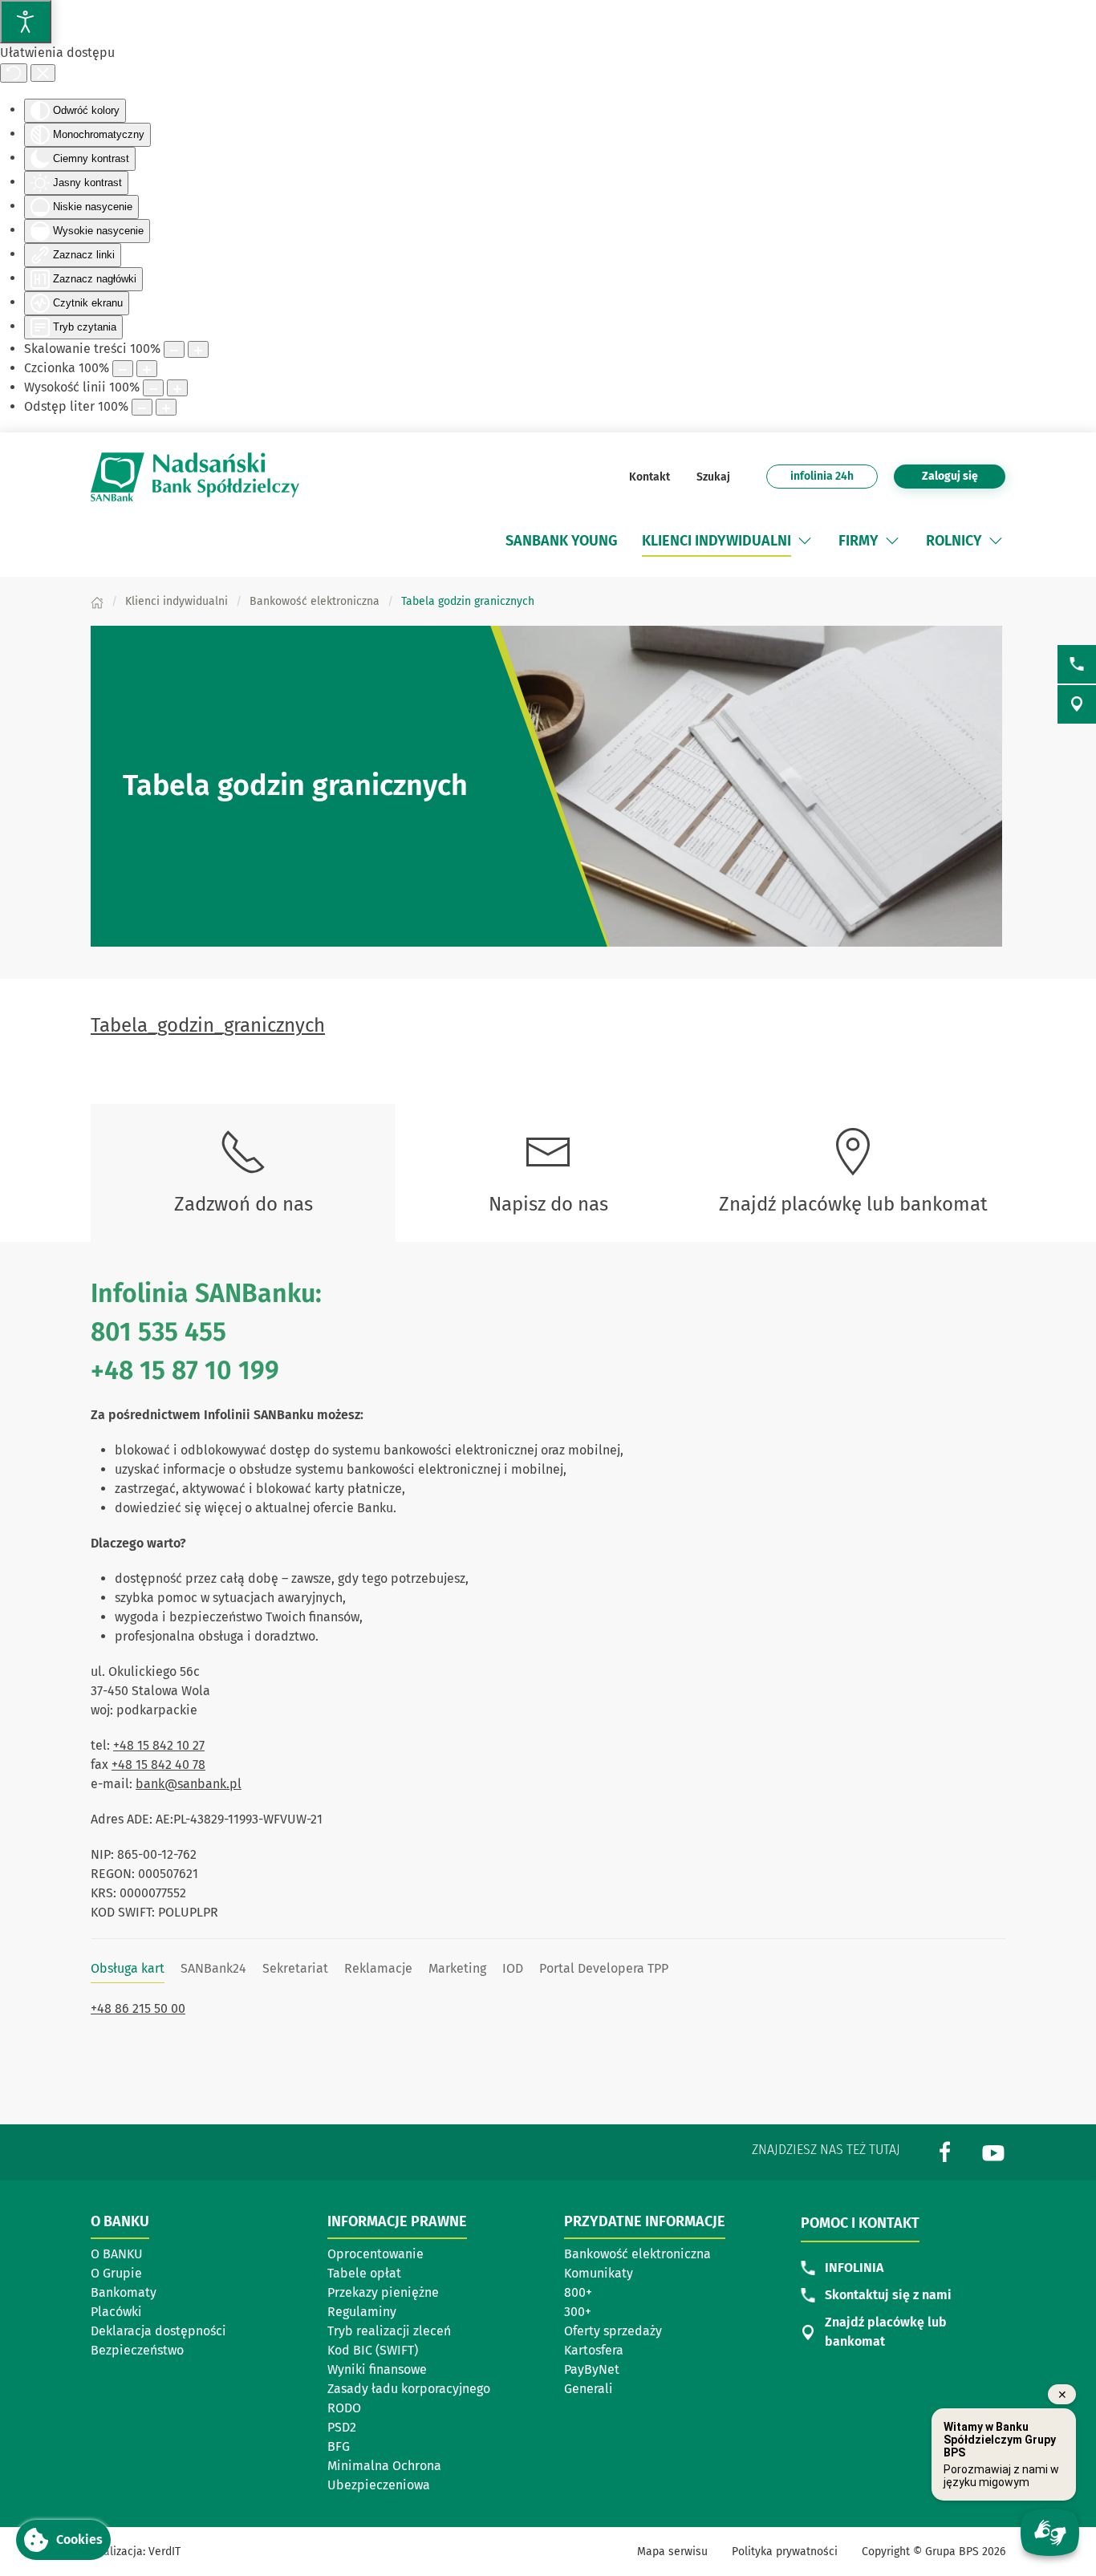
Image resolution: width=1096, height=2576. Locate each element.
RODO (344, 2408)
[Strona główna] (97, 601)
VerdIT (164, 2552)
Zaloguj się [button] (950, 476)
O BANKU (117, 2254)
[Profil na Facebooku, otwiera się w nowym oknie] (945, 2151)
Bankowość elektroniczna (637, 2254)
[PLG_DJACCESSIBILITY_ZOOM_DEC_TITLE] (174, 349)
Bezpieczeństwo (137, 2350)
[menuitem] (562, 541)
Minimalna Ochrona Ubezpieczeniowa (384, 2475)
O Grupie (116, 2273)
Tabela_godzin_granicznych (208, 1025)
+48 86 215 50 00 (138, 2008)
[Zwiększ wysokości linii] (177, 388)
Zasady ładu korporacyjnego (409, 2389)
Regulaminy (362, 2312)
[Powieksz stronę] (198, 349)
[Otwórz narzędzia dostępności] (26, 22)
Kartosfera (594, 2350)
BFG (339, 2446)
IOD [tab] (513, 1968)
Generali (589, 2389)
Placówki (116, 2312)
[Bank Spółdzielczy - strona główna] (195, 477)
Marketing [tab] (457, 1968)
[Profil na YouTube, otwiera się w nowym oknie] (993, 2151)
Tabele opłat (364, 2273)
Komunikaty (599, 2273)
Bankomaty (124, 2292)
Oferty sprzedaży (613, 2331)
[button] (805, 541)
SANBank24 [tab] (213, 1968)
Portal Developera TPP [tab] (604, 1968)
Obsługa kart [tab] (128, 1968)
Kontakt (649, 477)
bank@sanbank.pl (189, 1784)
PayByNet (592, 2369)
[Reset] (14, 73)
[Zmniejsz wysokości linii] (153, 388)
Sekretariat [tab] (295, 1968)
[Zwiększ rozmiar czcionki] (147, 369)
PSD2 (342, 2427)
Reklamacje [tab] (378, 1968)
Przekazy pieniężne (383, 2292)
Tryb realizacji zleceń (389, 2331)
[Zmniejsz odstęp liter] (142, 407)
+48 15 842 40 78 (158, 1765)
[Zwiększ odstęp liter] (166, 407)
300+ (578, 2312)
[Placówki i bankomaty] (1077, 704)
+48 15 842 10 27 (159, 1745)
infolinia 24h (822, 476)
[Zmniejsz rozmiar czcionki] (123, 369)
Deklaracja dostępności (158, 2331)
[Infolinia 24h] (1077, 664)
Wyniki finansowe (377, 2369)
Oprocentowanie (375, 2254)
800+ (578, 2292)
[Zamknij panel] (43, 73)
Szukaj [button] (712, 477)
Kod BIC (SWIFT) (373, 2350)
